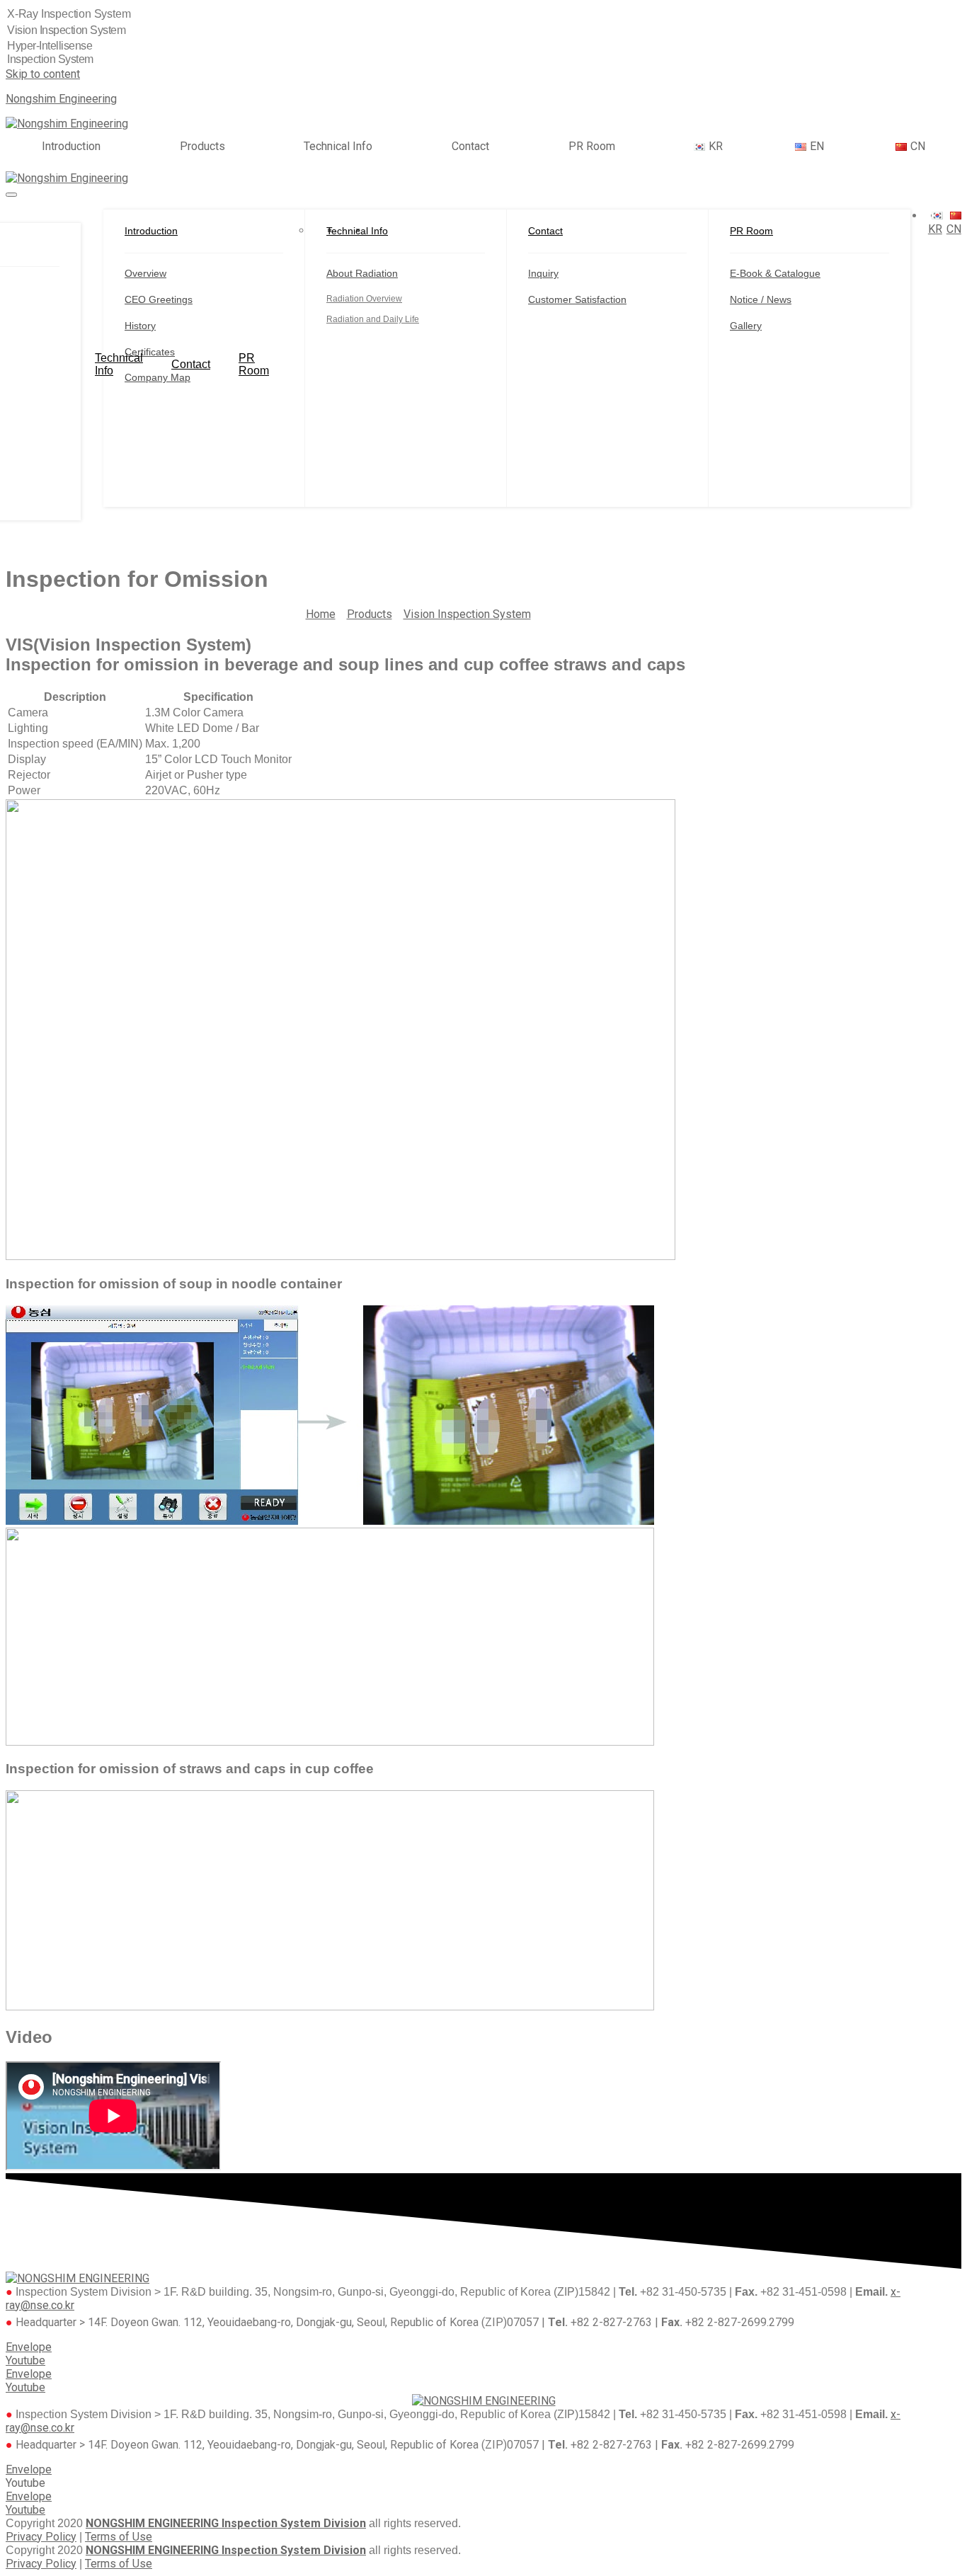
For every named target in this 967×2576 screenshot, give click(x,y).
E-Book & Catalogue (775, 273)
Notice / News (761, 299)
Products (202, 147)
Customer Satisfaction (577, 299)
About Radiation (362, 273)
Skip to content (43, 74)
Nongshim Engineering (61, 99)
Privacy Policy (41, 2537)
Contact (470, 147)
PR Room (592, 147)
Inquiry (543, 273)
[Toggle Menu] (11, 195)
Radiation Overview (364, 299)
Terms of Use (119, 2537)
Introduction (71, 147)
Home (321, 614)
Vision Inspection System (467, 614)
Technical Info (338, 147)
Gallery (746, 326)
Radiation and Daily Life (373, 319)
